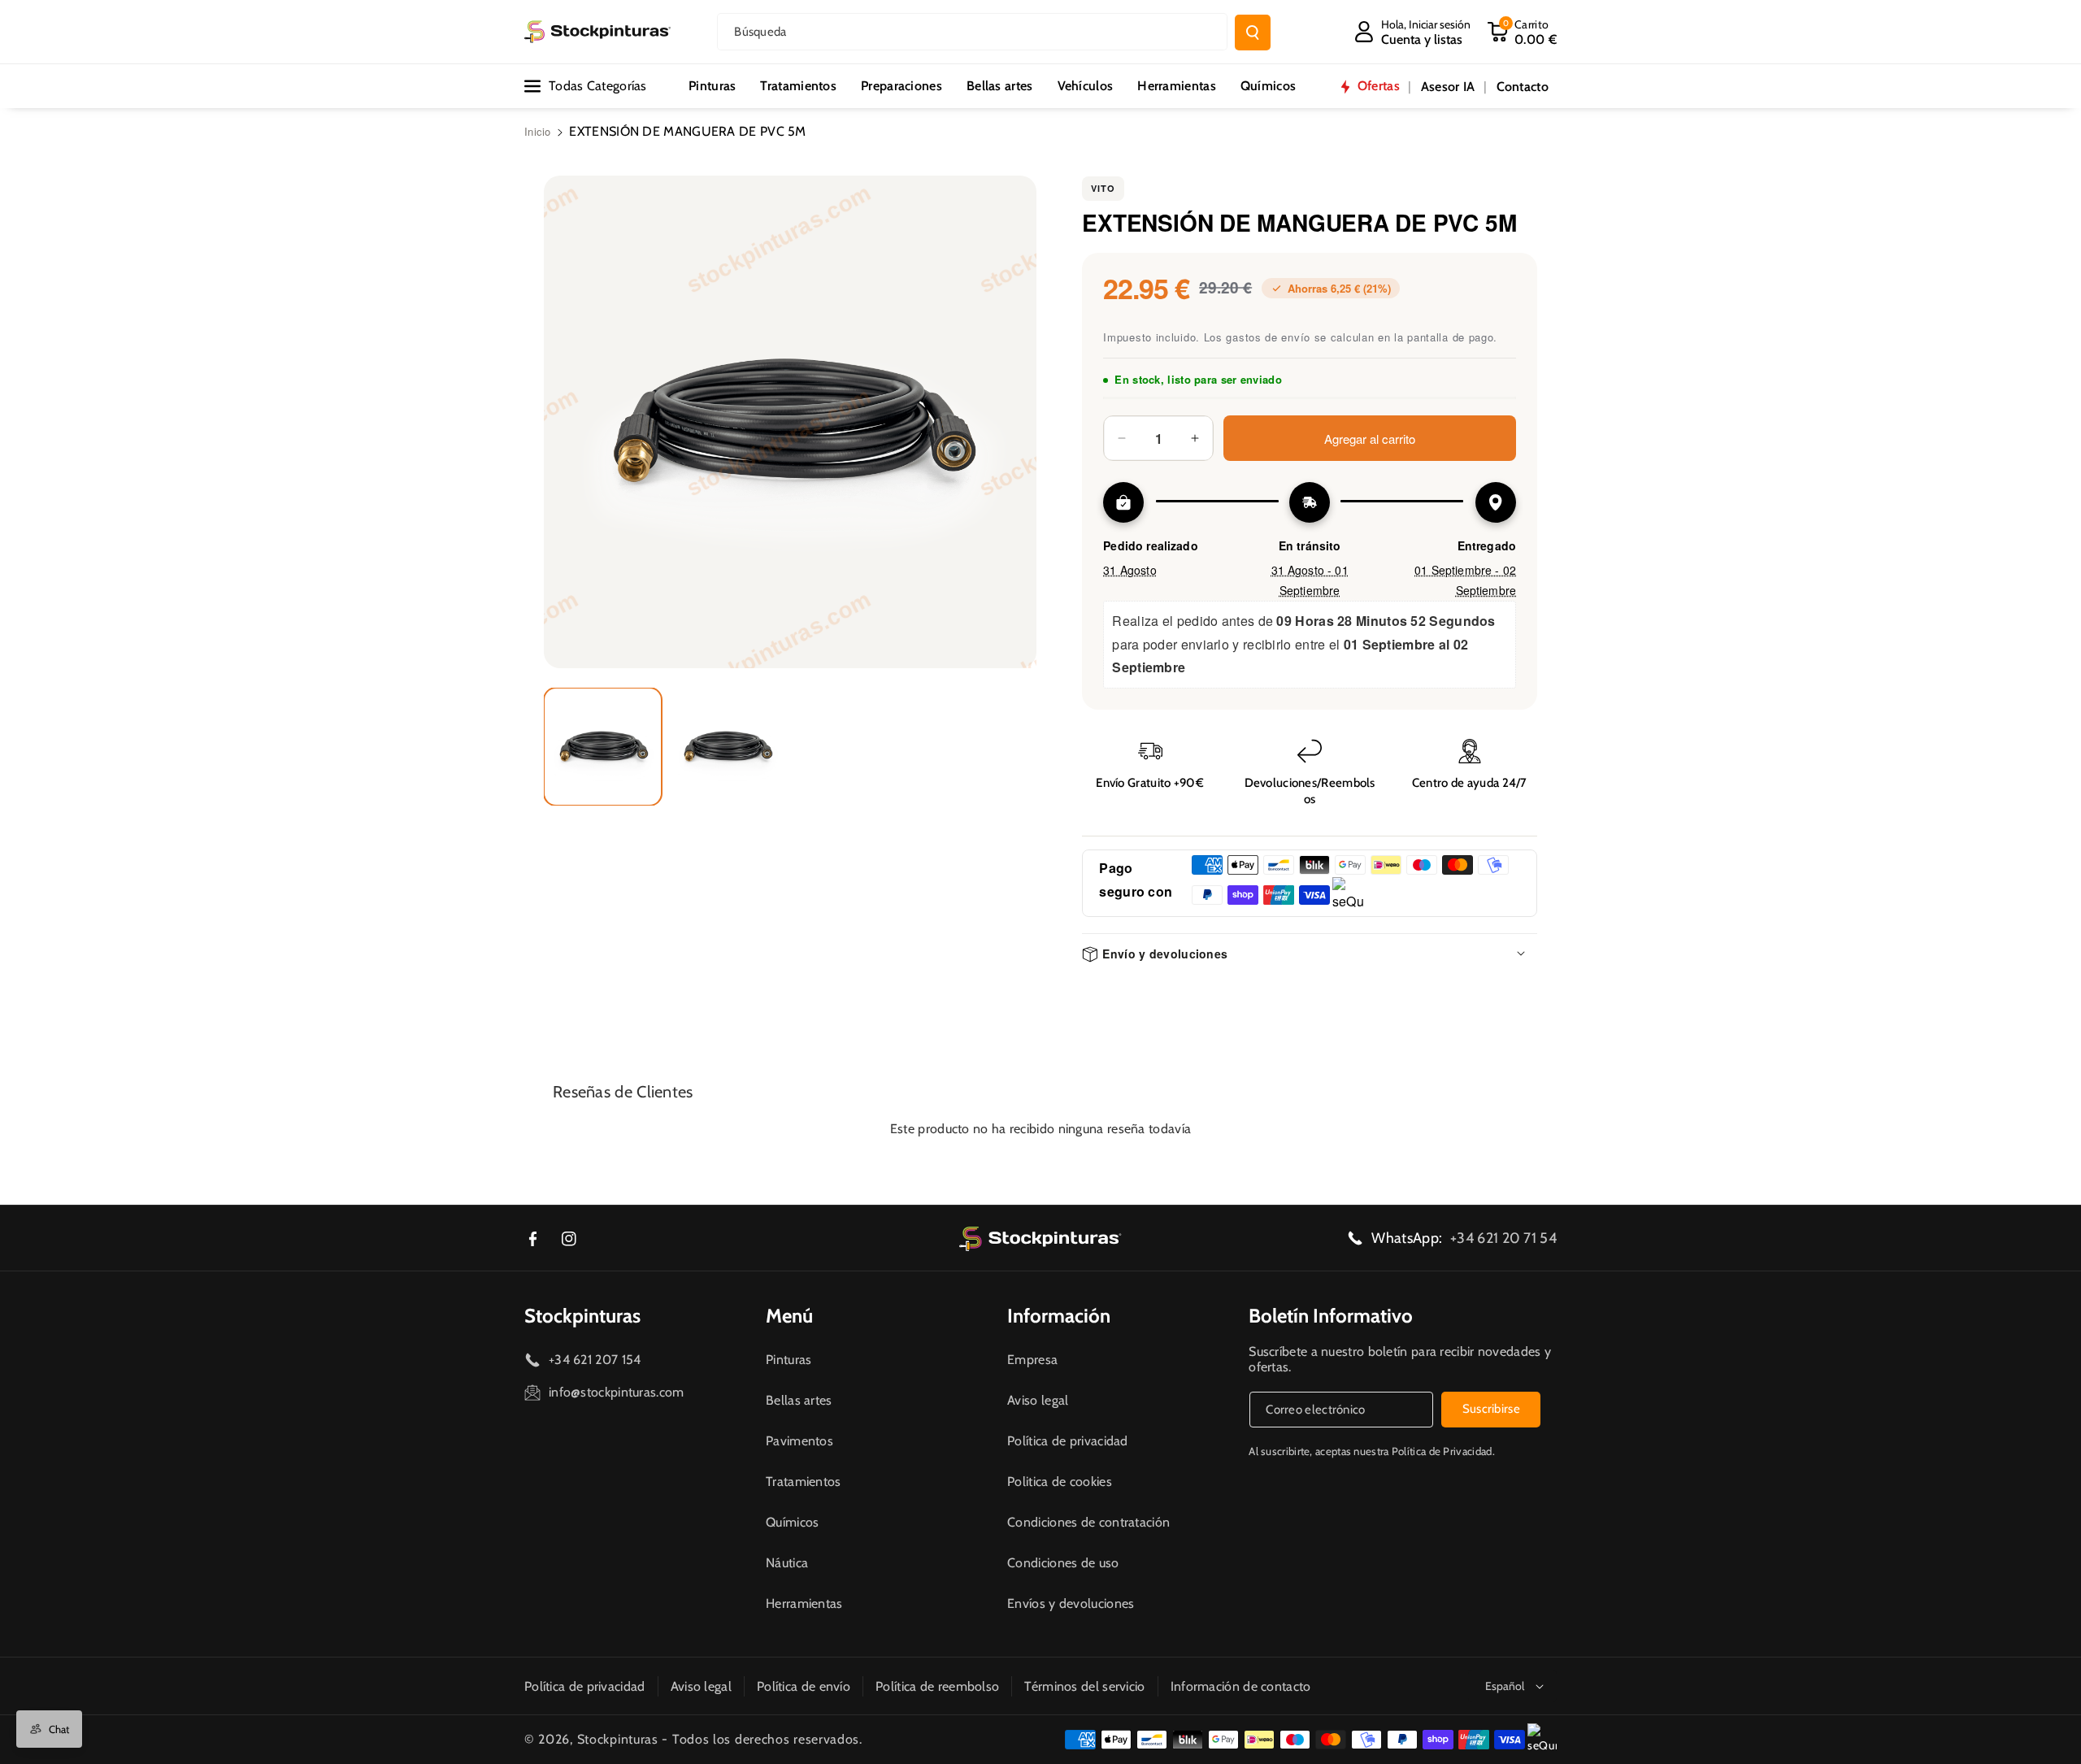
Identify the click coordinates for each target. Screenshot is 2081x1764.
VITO (1103, 188)
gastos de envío (1268, 337)
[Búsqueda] (1253, 33)
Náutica (787, 1563)
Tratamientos (804, 1482)
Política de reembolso (937, 1686)
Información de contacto (1241, 1686)
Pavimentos (799, 1441)
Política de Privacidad (1442, 1451)
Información (1059, 1316)
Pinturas (789, 1360)
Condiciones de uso (1063, 1563)
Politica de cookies (1060, 1482)
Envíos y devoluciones (1071, 1603)
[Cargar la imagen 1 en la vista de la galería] (603, 747)
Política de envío (804, 1686)
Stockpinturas (582, 1316)
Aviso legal (1038, 1400)
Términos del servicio (1084, 1686)
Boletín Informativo (1331, 1316)
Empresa (1032, 1360)
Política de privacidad (1068, 1441)
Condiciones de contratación (1088, 1522)
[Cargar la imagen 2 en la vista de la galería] (727, 747)
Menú (789, 1316)
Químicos (792, 1522)
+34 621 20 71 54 (1503, 1238)
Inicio (538, 131)
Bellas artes (799, 1400)
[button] (1522, 32)
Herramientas (804, 1603)
